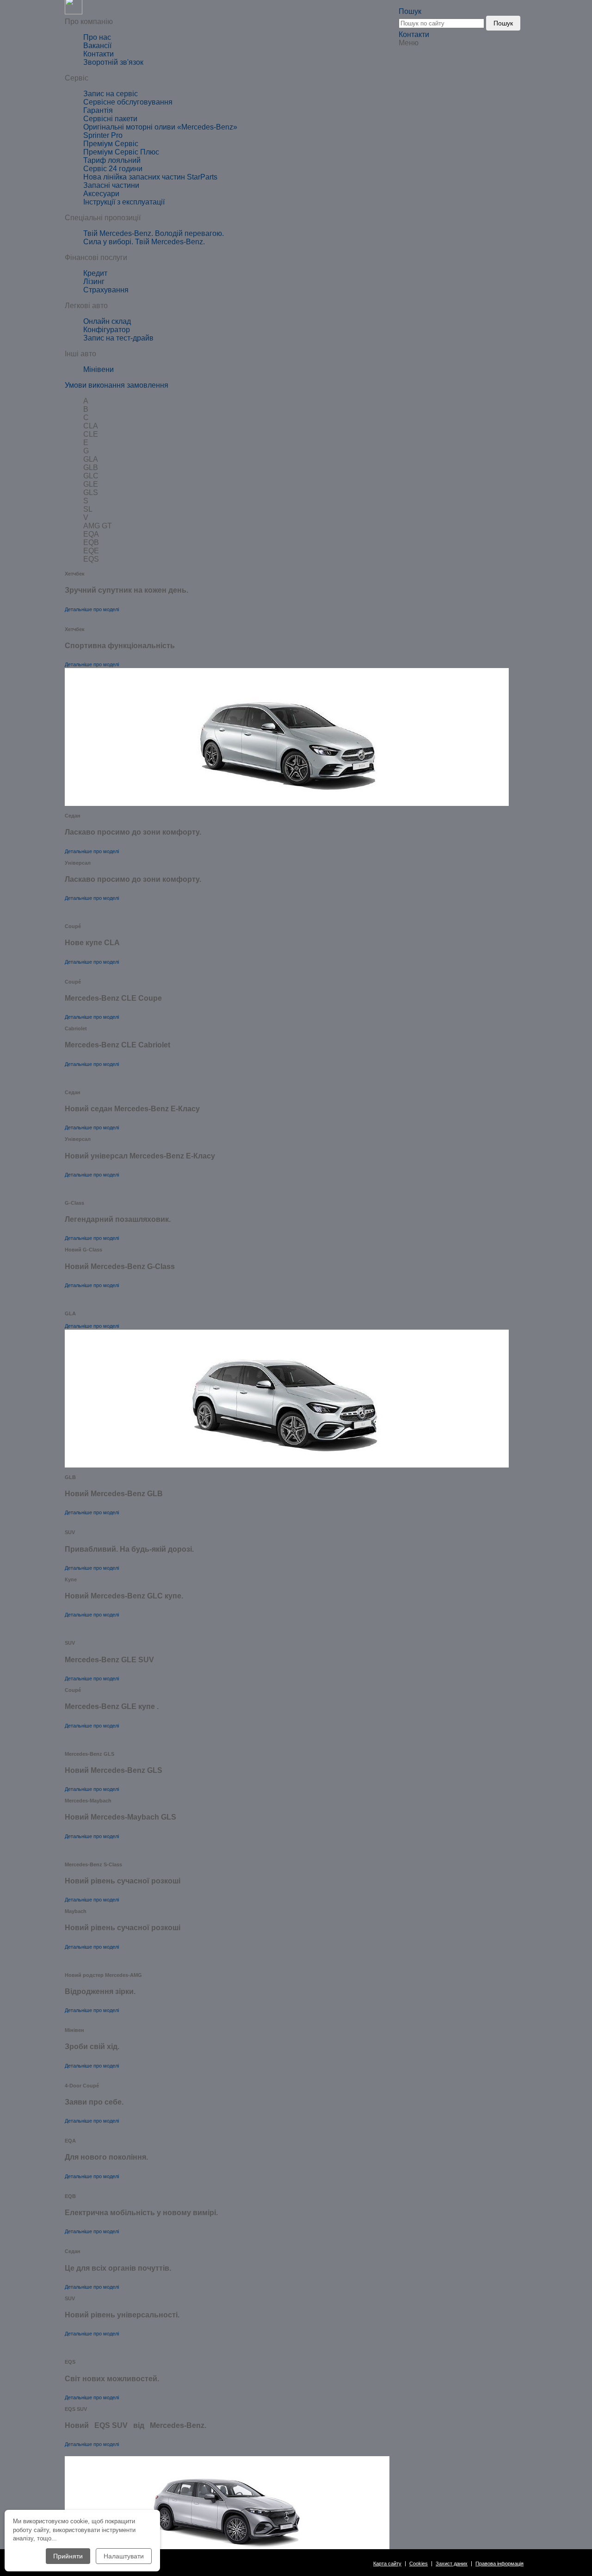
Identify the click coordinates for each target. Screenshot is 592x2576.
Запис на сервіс (111, 94)
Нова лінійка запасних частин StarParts (150, 177)
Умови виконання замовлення (117, 385)
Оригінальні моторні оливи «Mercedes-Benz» (160, 127)
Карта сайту (387, 2564)
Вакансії (97, 46)
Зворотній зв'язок (113, 62)
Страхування (106, 290)
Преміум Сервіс (111, 144)
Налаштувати (124, 2556)
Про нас (97, 37)
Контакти (414, 34)
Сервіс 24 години (113, 169)
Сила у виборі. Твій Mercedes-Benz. (144, 242)
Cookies (419, 2564)
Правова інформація (499, 2564)
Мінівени (99, 369)
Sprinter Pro (103, 135)
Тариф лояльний (112, 160)
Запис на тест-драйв (118, 338)
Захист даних (452, 2564)
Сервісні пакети (110, 119)
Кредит (95, 273)
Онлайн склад (107, 321)
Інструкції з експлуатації (124, 202)
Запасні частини (111, 185)
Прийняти (68, 2556)
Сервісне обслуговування (128, 102)
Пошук (503, 23)
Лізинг (94, 282)
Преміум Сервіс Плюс (121, 152)
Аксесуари (101, 194)
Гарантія (98, 110)
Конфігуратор (107, 330)
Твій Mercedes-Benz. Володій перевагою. (154, 233)
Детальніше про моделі (92, 609)
